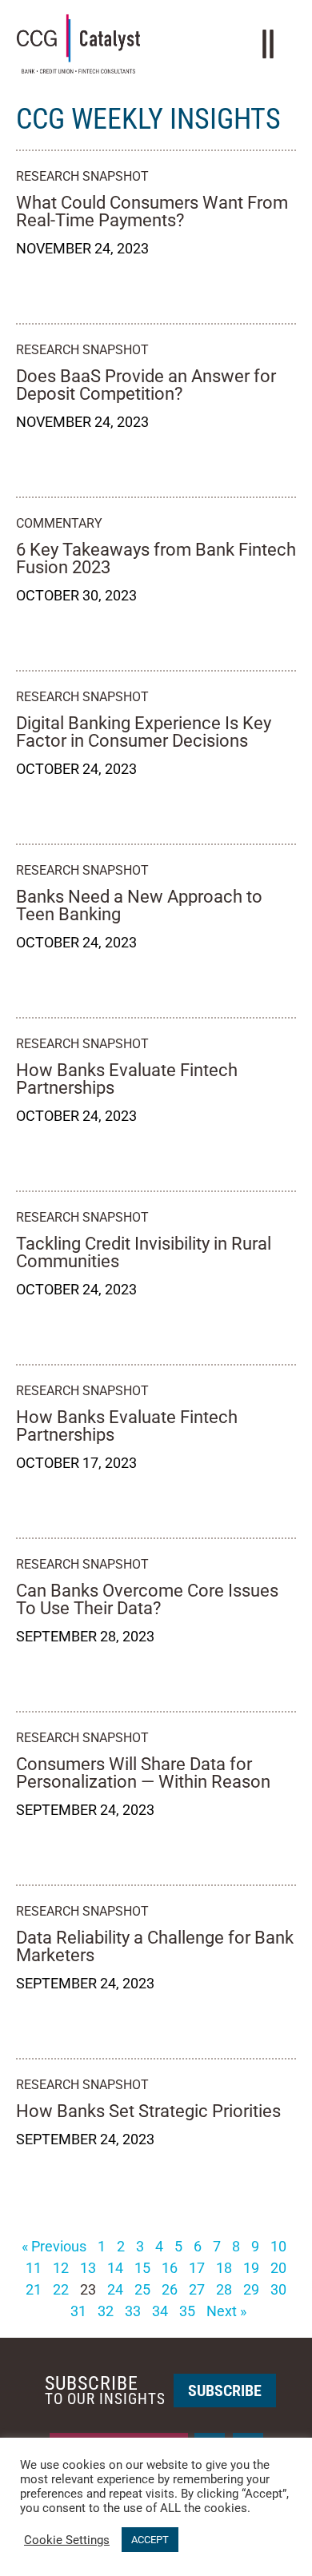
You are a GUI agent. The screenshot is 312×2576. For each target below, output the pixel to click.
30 (278, 2289)
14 (115, 2268)
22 (61, 2289)
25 (142, 2289)
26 (170, 2289)
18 (224, 2268)
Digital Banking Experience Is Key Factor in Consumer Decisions (144, 732)
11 (34, 2268)
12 (61, 2268)
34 (160, 2311)
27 (197, 2289)
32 (106, 2311)
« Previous (54, 2246)
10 (278, 2246)
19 (251, 2268)
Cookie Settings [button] (67, 2540)
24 (115, 2289)
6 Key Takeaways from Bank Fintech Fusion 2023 (156, 558)
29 (251, 2289)
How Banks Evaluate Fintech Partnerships (127, 1079)
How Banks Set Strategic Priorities (148, 2111)
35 (187, 2311)
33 (133, 2311)
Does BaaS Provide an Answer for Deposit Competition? (146, 385)
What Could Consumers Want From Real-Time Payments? (152, 211)
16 (170, 2268)
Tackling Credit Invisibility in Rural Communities (144, 1252)
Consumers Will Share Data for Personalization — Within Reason (143, 1773)
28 (224, 2289)
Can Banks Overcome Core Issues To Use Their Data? (147, 1599)
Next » (226, 2311)
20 (278, 2268)
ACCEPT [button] (150, 2540)
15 (142, 2268)
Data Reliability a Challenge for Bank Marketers (155, 1946)
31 (78, 2311)
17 (197, 2268)
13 (88, 2268)
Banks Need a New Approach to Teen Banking (139, 905)
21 (34, 2289)
